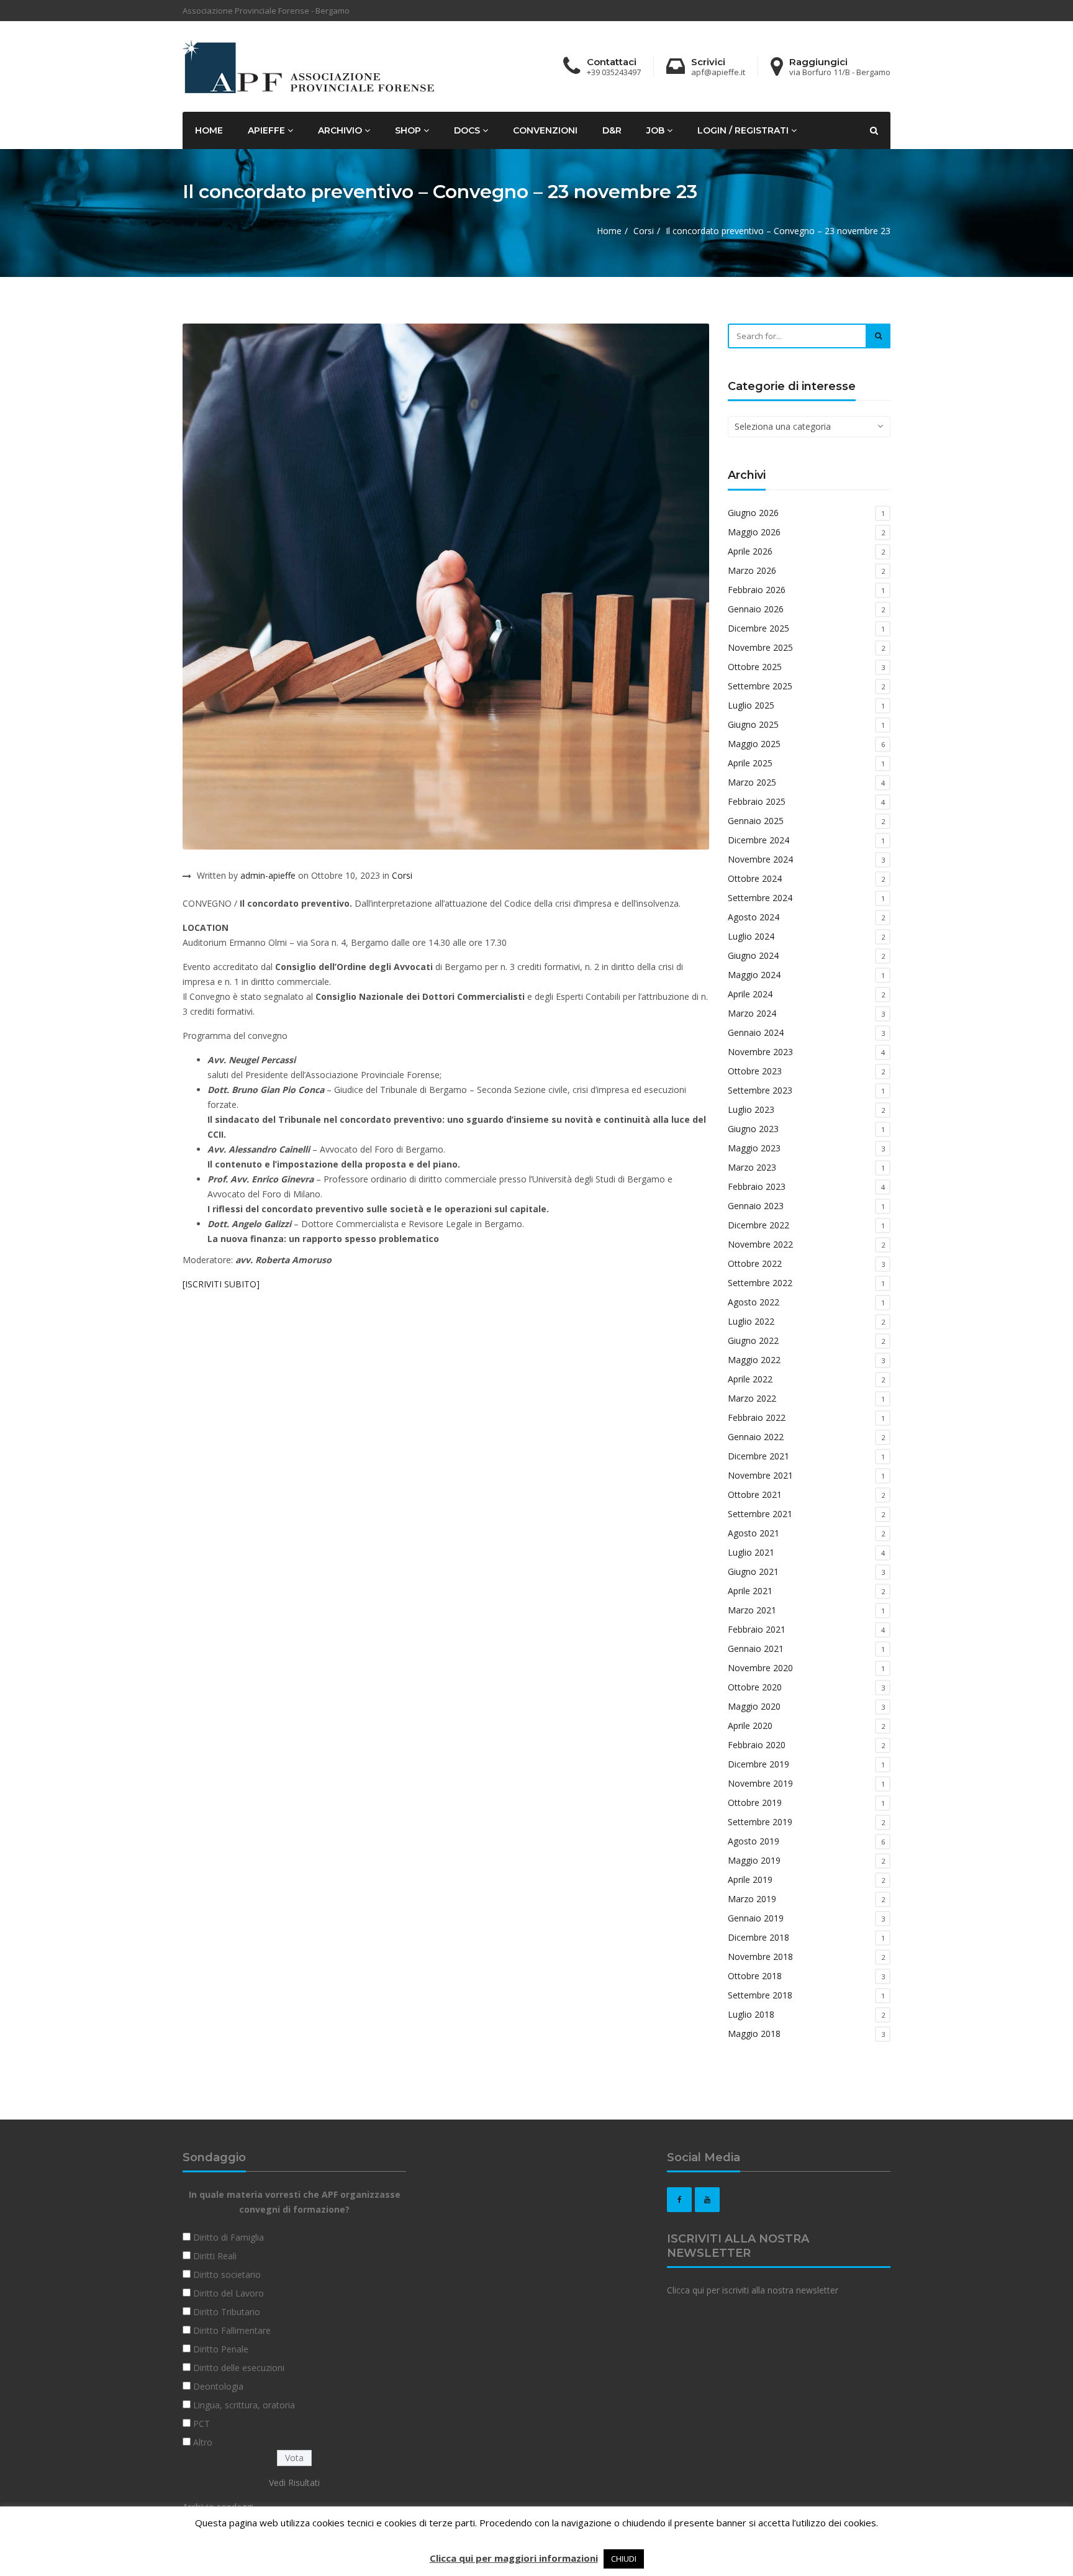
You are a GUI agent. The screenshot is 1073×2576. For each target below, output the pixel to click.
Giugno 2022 (753, 1340)
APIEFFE (268, 130)
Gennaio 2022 (756, 1437)
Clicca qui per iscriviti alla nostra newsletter (753, 2290)
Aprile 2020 (750, 1726)
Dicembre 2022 (758, 1225)
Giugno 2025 (753, 724)
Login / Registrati (744, 130)
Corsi (644, 231)
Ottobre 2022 (755, 1263)
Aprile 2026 (750, 551)
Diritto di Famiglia (229, 2237)
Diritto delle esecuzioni (239, 2368)
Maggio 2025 (754, 744)
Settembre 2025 (760, 686)
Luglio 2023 (751, 1109)
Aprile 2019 (750, 1880)
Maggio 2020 (754, 1706)
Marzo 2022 (752, 1398)
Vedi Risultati (294, 2483)
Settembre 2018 (760, 1995)
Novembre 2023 (760, 1052)
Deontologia (218, 2386)
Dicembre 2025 (758, 628)
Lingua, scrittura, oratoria (244, 2405)
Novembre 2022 (760, 1244)
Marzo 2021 (752, 1610)
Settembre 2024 (760, 898)
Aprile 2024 (750, 994)
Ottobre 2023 (755, 1071)
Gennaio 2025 (756, 821)
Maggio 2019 (754, 1860)
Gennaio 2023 (756, 1206)
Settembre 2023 (760, 1090)
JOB (657, 130)
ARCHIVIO (341, 130)
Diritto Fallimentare (232, 2330)
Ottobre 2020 (755, 1687)
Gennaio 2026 (756, 609)
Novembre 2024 (760, 859)
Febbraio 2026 (757, 590)
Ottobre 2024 (755, 878)
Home (209, 130)
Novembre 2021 (760, 1475)
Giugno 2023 (753, 1129)
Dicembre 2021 (758, 1456)
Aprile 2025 (750, 763)
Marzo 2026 (752, 570)
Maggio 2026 (754, 532)
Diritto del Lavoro (229, 2293)
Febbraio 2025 (757, 801)
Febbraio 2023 (757, 1186)
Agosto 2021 (754, 1533)
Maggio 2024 (754, 975)
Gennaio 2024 (756, 1032)
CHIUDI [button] (624, 2559)
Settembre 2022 (760, 1283)
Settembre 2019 (760, 1822)
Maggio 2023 (754, 1148)
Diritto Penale (221, 2349)
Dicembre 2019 (758, 1764)
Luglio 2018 (751, 2014)
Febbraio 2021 (757, 1629)
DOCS (468, 130)
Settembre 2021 (760, 1514)
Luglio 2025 (751, 705)
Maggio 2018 (754, 2034)
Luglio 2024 (751, 936)
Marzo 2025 (752, 782)
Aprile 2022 (750, 1379)
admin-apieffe (268, 875)
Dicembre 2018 (758, 1937)
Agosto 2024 (754, 917)
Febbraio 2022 (757, 1417)
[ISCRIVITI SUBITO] (221, 1284)
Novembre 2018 (760, 1957)
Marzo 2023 (752, 1167)
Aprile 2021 (750, 1591)
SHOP (409, 130)
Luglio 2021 (751, 1552)
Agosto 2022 (754, 1302)
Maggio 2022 (754, 1360)
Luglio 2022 (751, 1321)
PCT (201, 2424)
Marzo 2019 (752, 1899)
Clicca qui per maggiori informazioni (514, 2558)
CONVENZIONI (545, 130)
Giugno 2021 (753, 1571)
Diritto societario (227, 2274)
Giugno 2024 (753, 955)
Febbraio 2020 (757, 1745)
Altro (203, 2442)
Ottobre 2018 (755, 1976)
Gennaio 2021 (756, 1649)
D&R (612, 130)
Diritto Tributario (227, 2312)
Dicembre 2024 (758, 840)
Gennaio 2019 (756, 1918)
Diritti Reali (215, 2256)
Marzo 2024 (752, 1013)
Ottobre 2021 (755, 1494)
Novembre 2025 (760, 647)
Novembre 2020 (760, 1668)
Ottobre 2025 (755, 667)
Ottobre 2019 (755, 1803)
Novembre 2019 (760, 1783)
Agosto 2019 (754, 1841)
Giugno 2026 (753, 513)
